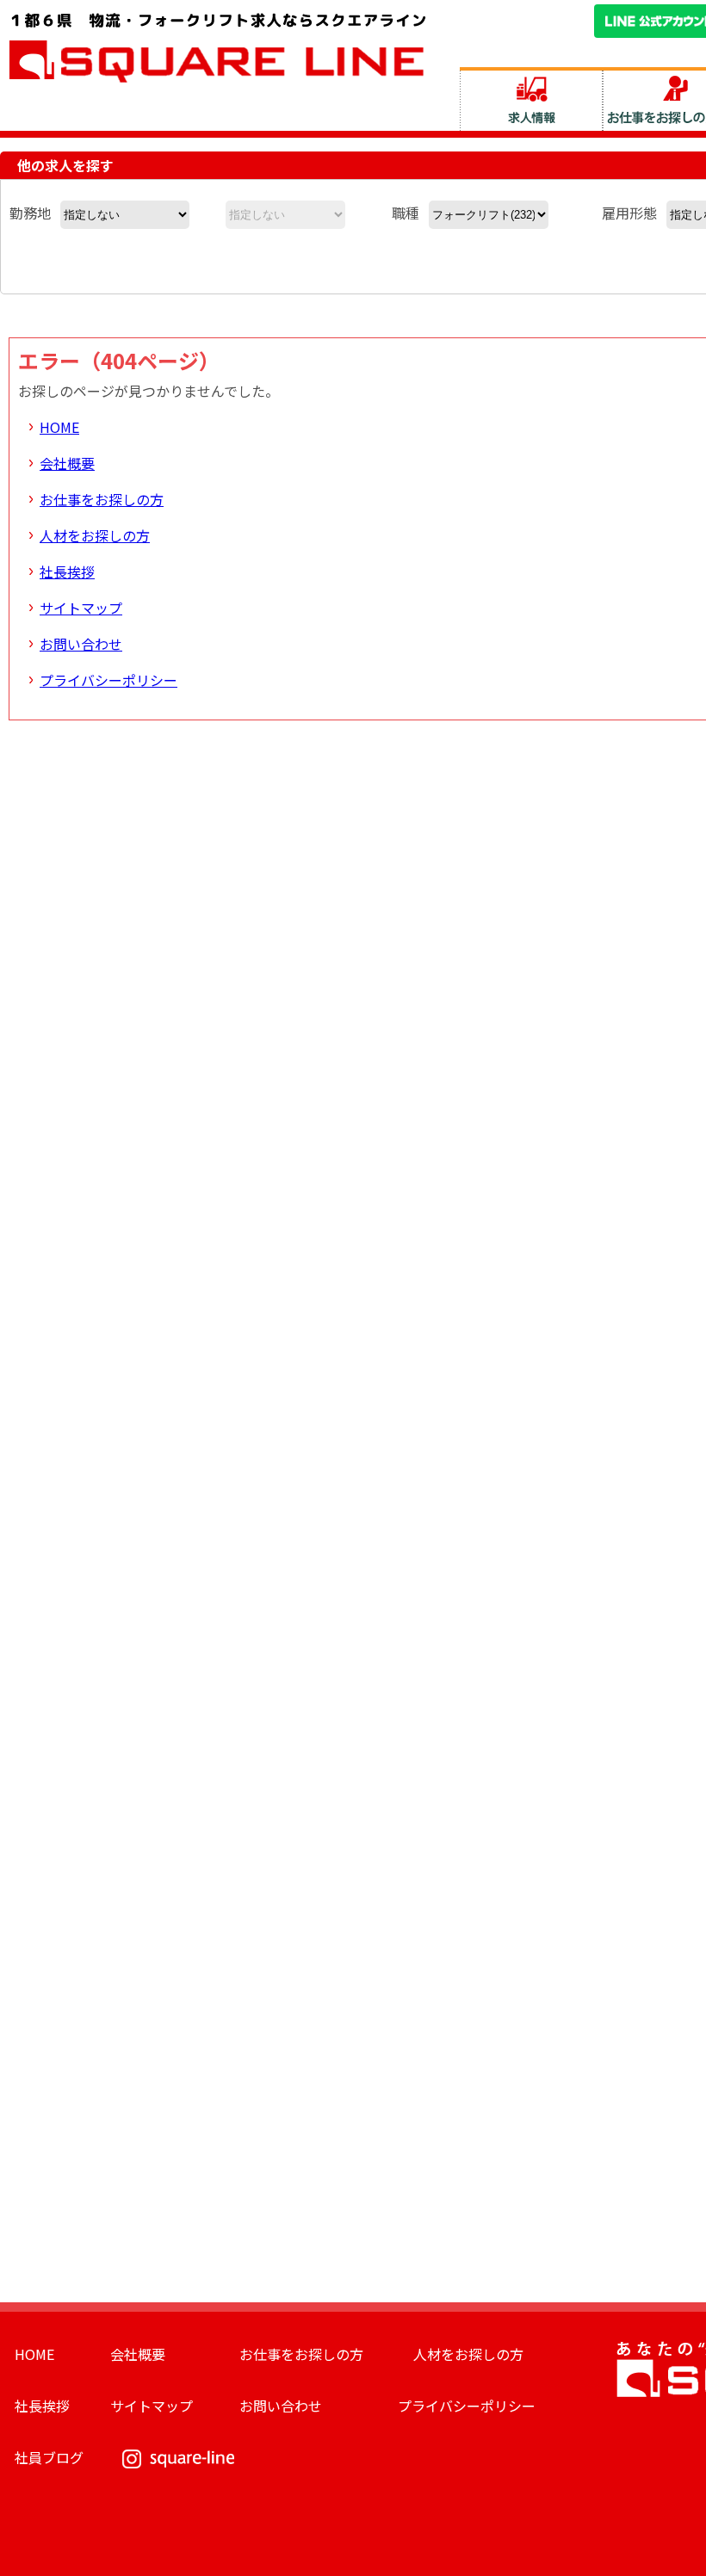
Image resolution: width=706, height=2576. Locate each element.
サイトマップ (81, 608)
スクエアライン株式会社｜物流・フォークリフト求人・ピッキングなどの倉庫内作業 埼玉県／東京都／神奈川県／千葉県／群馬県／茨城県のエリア (218, 46)
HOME (59, 427)
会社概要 (67, 463)
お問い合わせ (81, 644)
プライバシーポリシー (108, 680)
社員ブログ (49, 2457)
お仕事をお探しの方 (102, 499)
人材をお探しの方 (95, 535)
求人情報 (531, 99)
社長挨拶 (67, 571)
